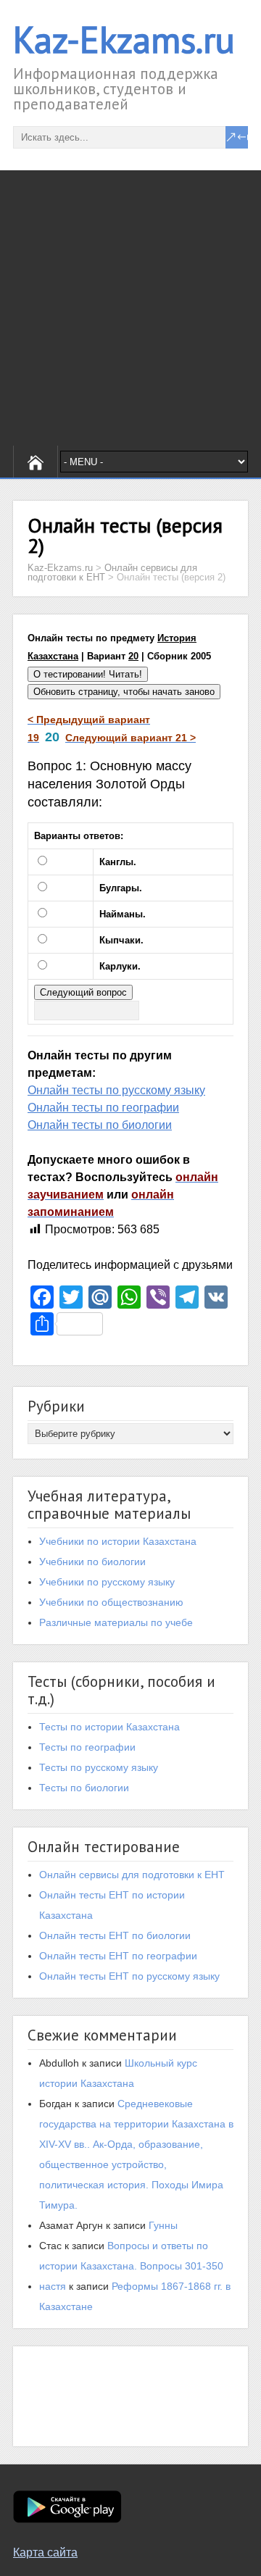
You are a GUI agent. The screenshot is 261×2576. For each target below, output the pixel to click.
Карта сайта (45, 2552)
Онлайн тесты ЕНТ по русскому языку (129, 1976)
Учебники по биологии (92, 1562)
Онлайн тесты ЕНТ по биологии (115, 1935)
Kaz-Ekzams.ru (124, 39)
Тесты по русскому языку (99, 1767)
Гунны (163, 2225)
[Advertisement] (130, 308)
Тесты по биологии (84, 1788)
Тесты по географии (87, 1747)
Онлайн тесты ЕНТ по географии (118, 1956)
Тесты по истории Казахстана (109, 1727)
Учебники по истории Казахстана (118, 1541)
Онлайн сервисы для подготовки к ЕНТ (132, 1875)
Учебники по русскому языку (107, 1582)
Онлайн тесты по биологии (100, 1125)
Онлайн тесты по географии (103, 1108)
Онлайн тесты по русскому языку (116, 1090)
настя (53, 2286)
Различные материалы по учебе (116, 1622)
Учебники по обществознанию (111, 1602)
